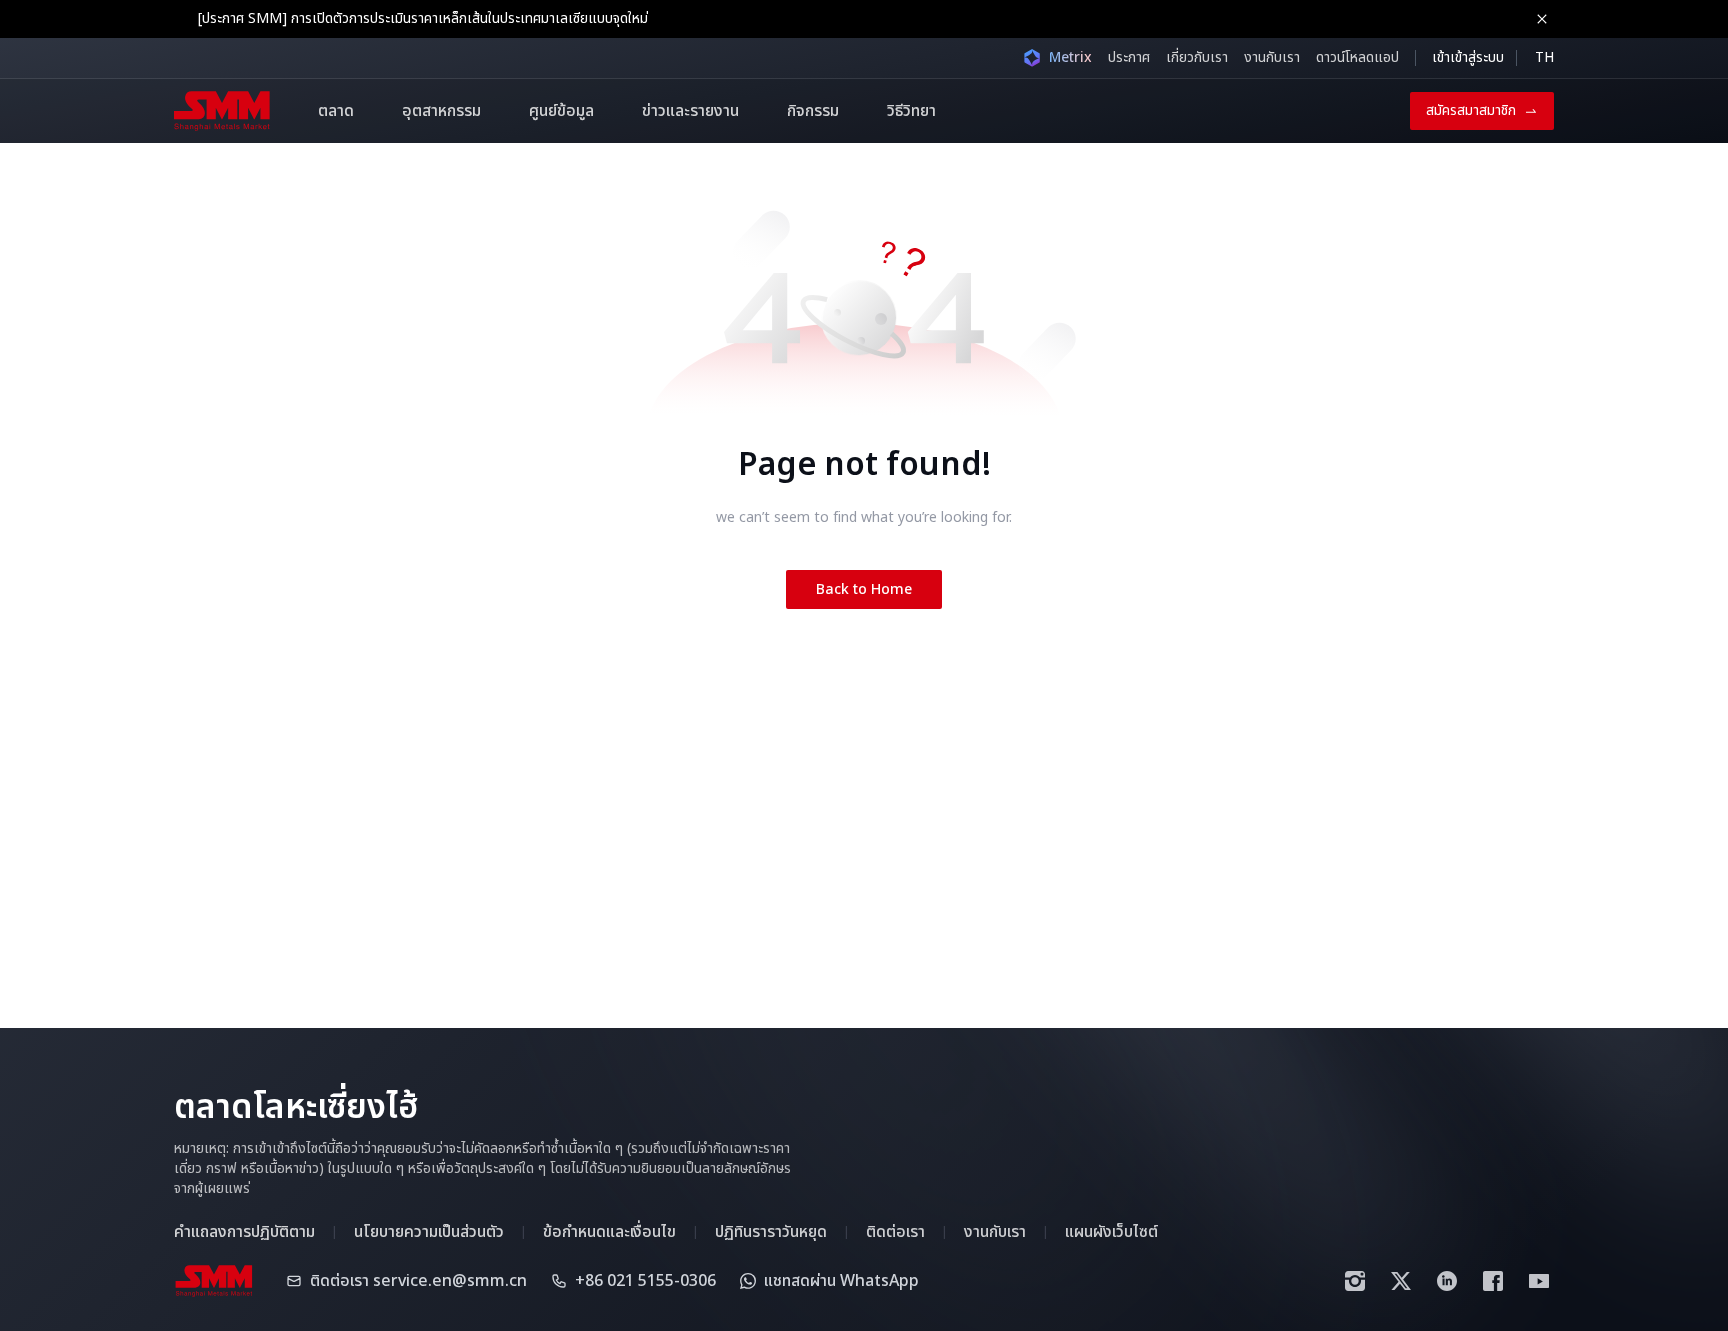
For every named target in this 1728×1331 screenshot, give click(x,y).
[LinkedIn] (1447, 1281)
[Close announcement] (1542, 19)
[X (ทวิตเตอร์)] (1401, 1281)
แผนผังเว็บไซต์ (1111, 1232)
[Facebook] (1493, 1281)
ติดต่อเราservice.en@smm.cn (418, 1281)
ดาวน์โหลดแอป (1357, 57)
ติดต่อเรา (895, 1232)
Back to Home (864, 589)
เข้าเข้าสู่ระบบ (1468, 57)
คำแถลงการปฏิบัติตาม (244, 1232)
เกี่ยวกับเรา (1197, 57)
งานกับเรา (1272, 57)
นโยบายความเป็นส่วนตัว (429, 1232)
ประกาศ (1129, 57)
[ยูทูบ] (1539, 1281)
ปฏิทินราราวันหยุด (771, 1232)
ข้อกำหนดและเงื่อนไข (609, 1232)
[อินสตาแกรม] (1355, 1281)
